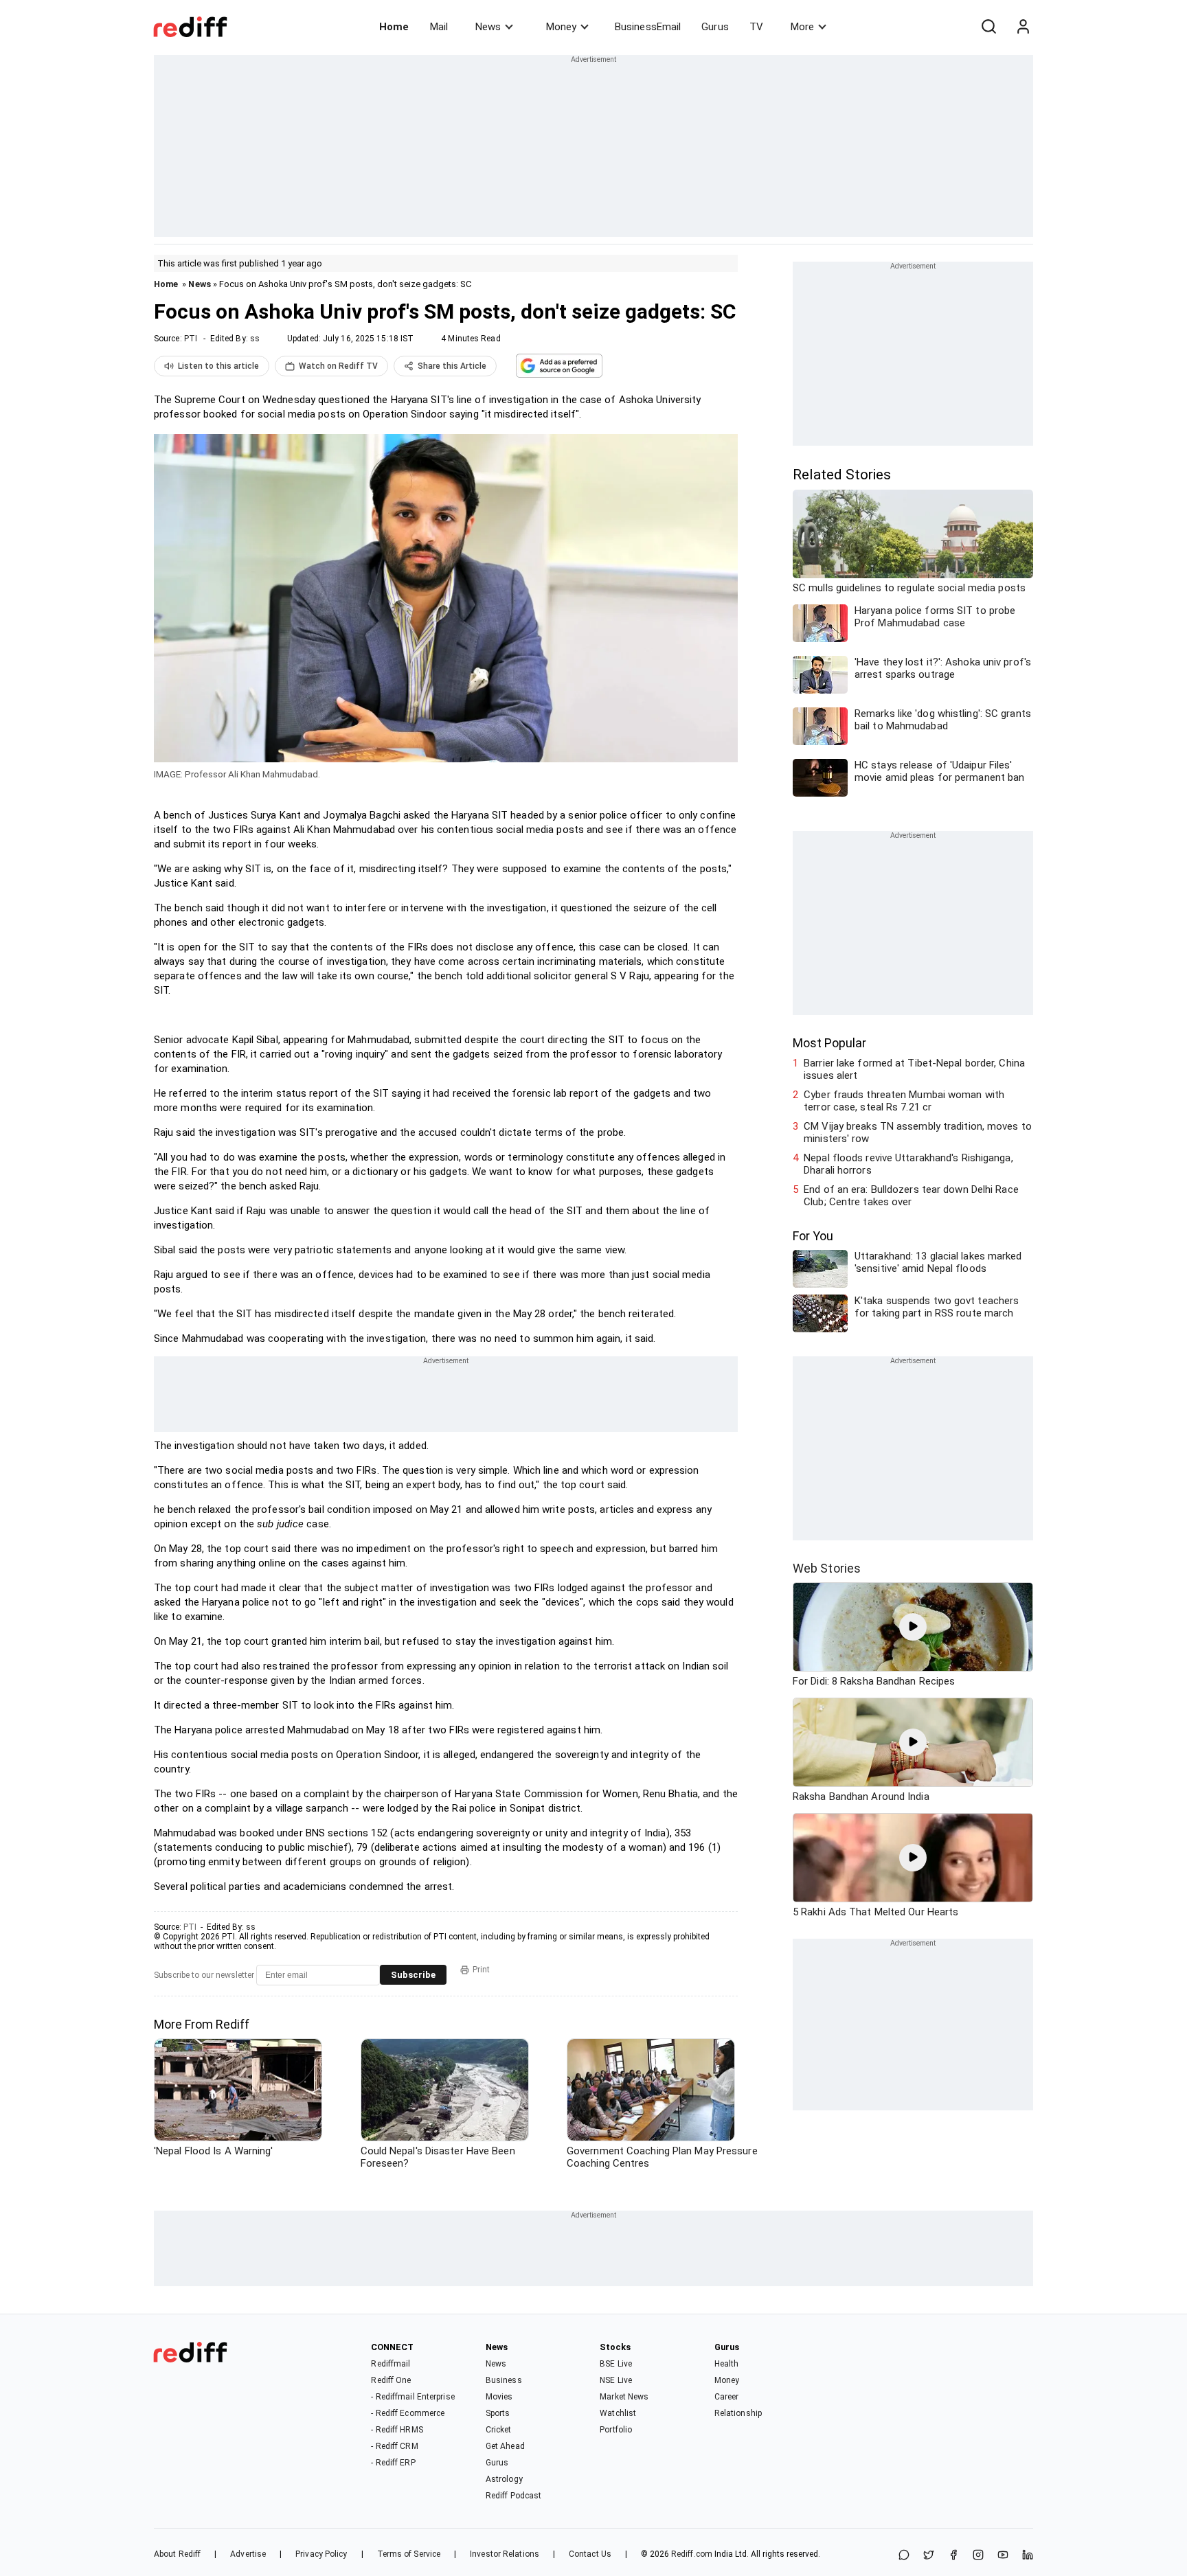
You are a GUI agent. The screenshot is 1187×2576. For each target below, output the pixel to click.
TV (756, 27)
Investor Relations (505, 2554)
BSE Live (616, 2364)
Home (394, 27)
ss (255, 339)
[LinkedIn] (1028, 2556)
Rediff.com (692, 2554)
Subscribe (413, 1975)
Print (481, 1970)
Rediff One (391, 2380)
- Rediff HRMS (397, 2430)
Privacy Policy (321, 2554)
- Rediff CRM (394, 2446)
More (802, 27)
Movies (499, 2397)
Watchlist (618, 2413)
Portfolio (616, 2430)
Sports (498, 2413)
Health (727, 2364)
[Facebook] (953, 2556)
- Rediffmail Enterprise (412, 2397)
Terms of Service (409, 2554)
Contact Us (590, 2554)
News (488, 27)
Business (504, 2380)
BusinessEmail (648, 27)
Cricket (499, 2430)
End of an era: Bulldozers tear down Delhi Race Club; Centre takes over (911, 1196)
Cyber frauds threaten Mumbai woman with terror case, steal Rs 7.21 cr (904, 1101)
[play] (913, 1627)
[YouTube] (1003, 2556)
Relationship (738, 2413)
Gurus (715, 27)
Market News (624, 2397)
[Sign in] (1023, 27)
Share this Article (452, 366)
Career (727, 2397)
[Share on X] (929, 2556)
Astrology (504, 2479)
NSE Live (616, 2380)
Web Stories (827, 1568)
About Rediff (177, 2554)
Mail (439, 27)
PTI (191, 339)
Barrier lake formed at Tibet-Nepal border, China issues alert (914, 1069)
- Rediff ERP (393, 2463)
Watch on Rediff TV (338, 366)
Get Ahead (505, 2446)
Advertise (248, 2554)
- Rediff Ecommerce (408, 2413)
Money (561, 27)
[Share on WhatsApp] (904, 2556)
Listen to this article (218, 366)
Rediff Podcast (513, 2496)
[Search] (988, 27)
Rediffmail (391, 2364)
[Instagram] (978, 2556)
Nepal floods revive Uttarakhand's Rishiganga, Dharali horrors (908, 1164)
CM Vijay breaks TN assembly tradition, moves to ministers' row (918, 1132)
